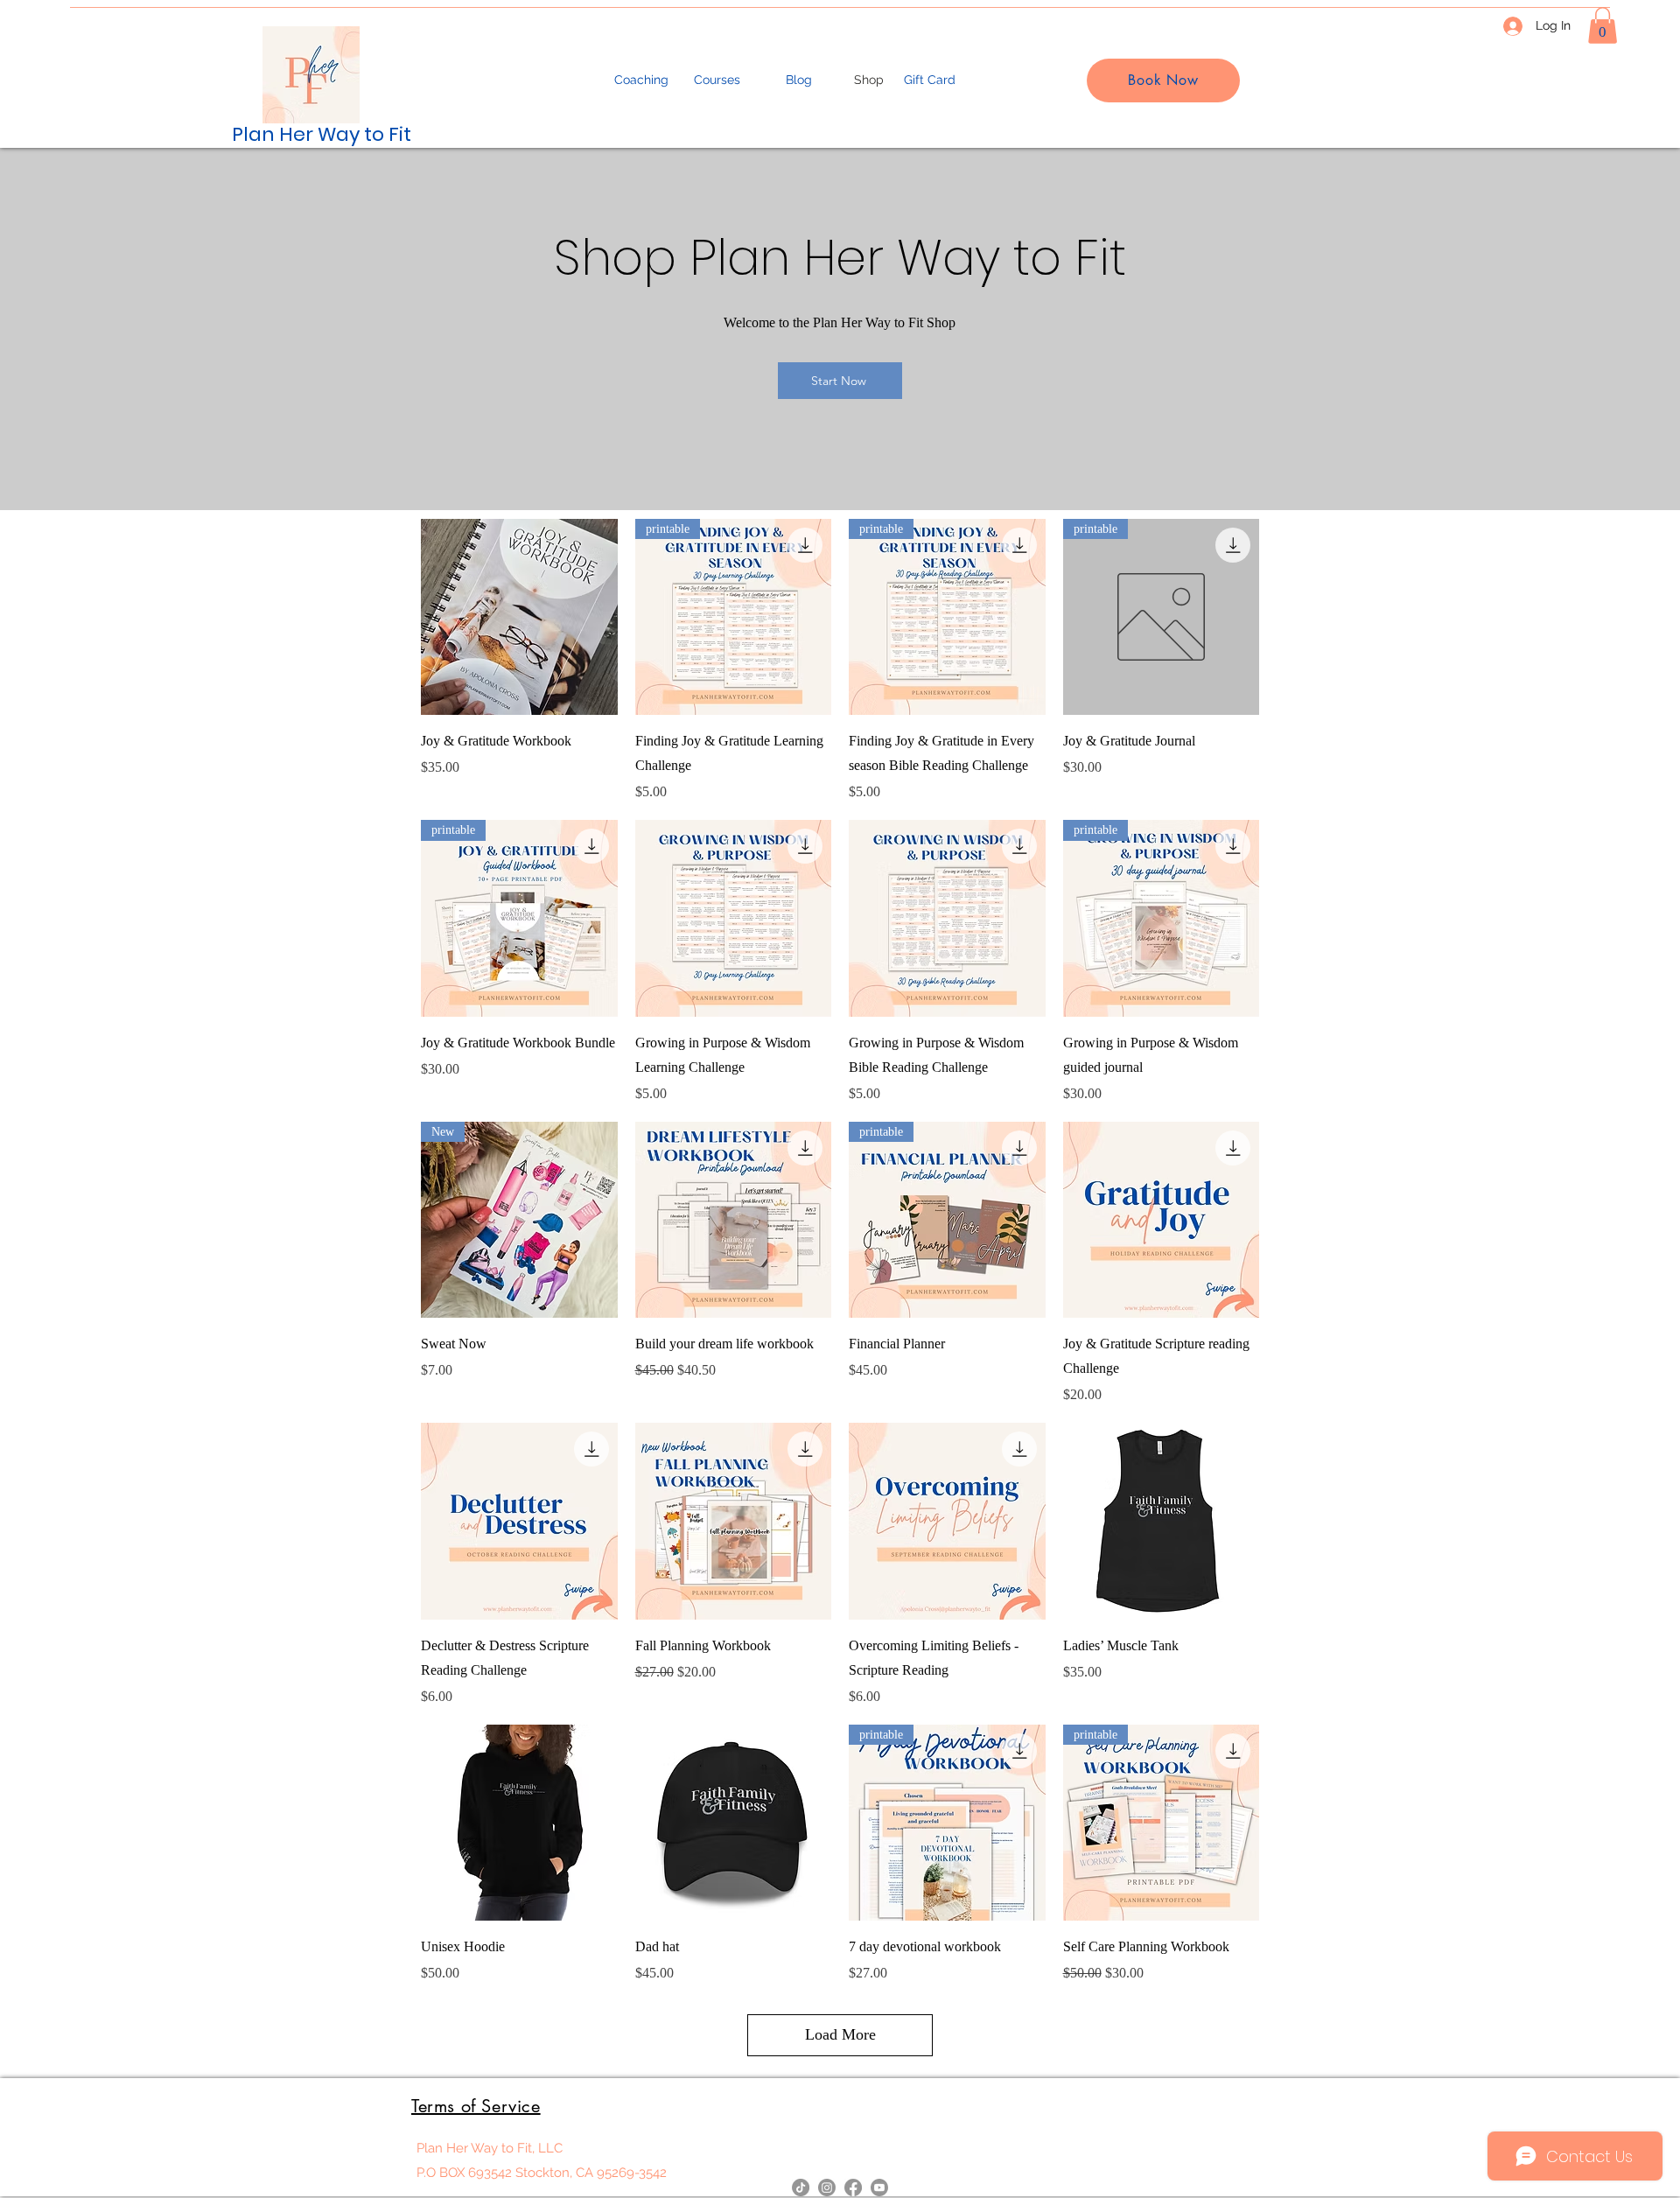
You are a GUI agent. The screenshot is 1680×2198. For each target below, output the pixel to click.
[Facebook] (853, 2187)
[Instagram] (827, 2187)
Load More (840, 2034)
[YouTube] (879, 2187)
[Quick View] (519, 617)
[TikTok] (801, 2187)
